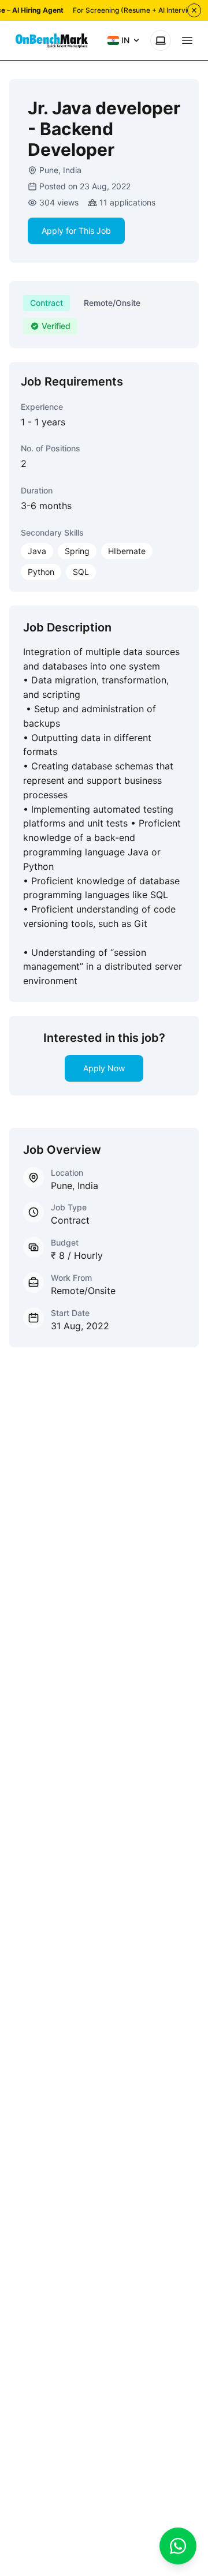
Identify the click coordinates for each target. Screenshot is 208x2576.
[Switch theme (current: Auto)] (161, 40)
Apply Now (104, 1068)
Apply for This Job (76, 231)
